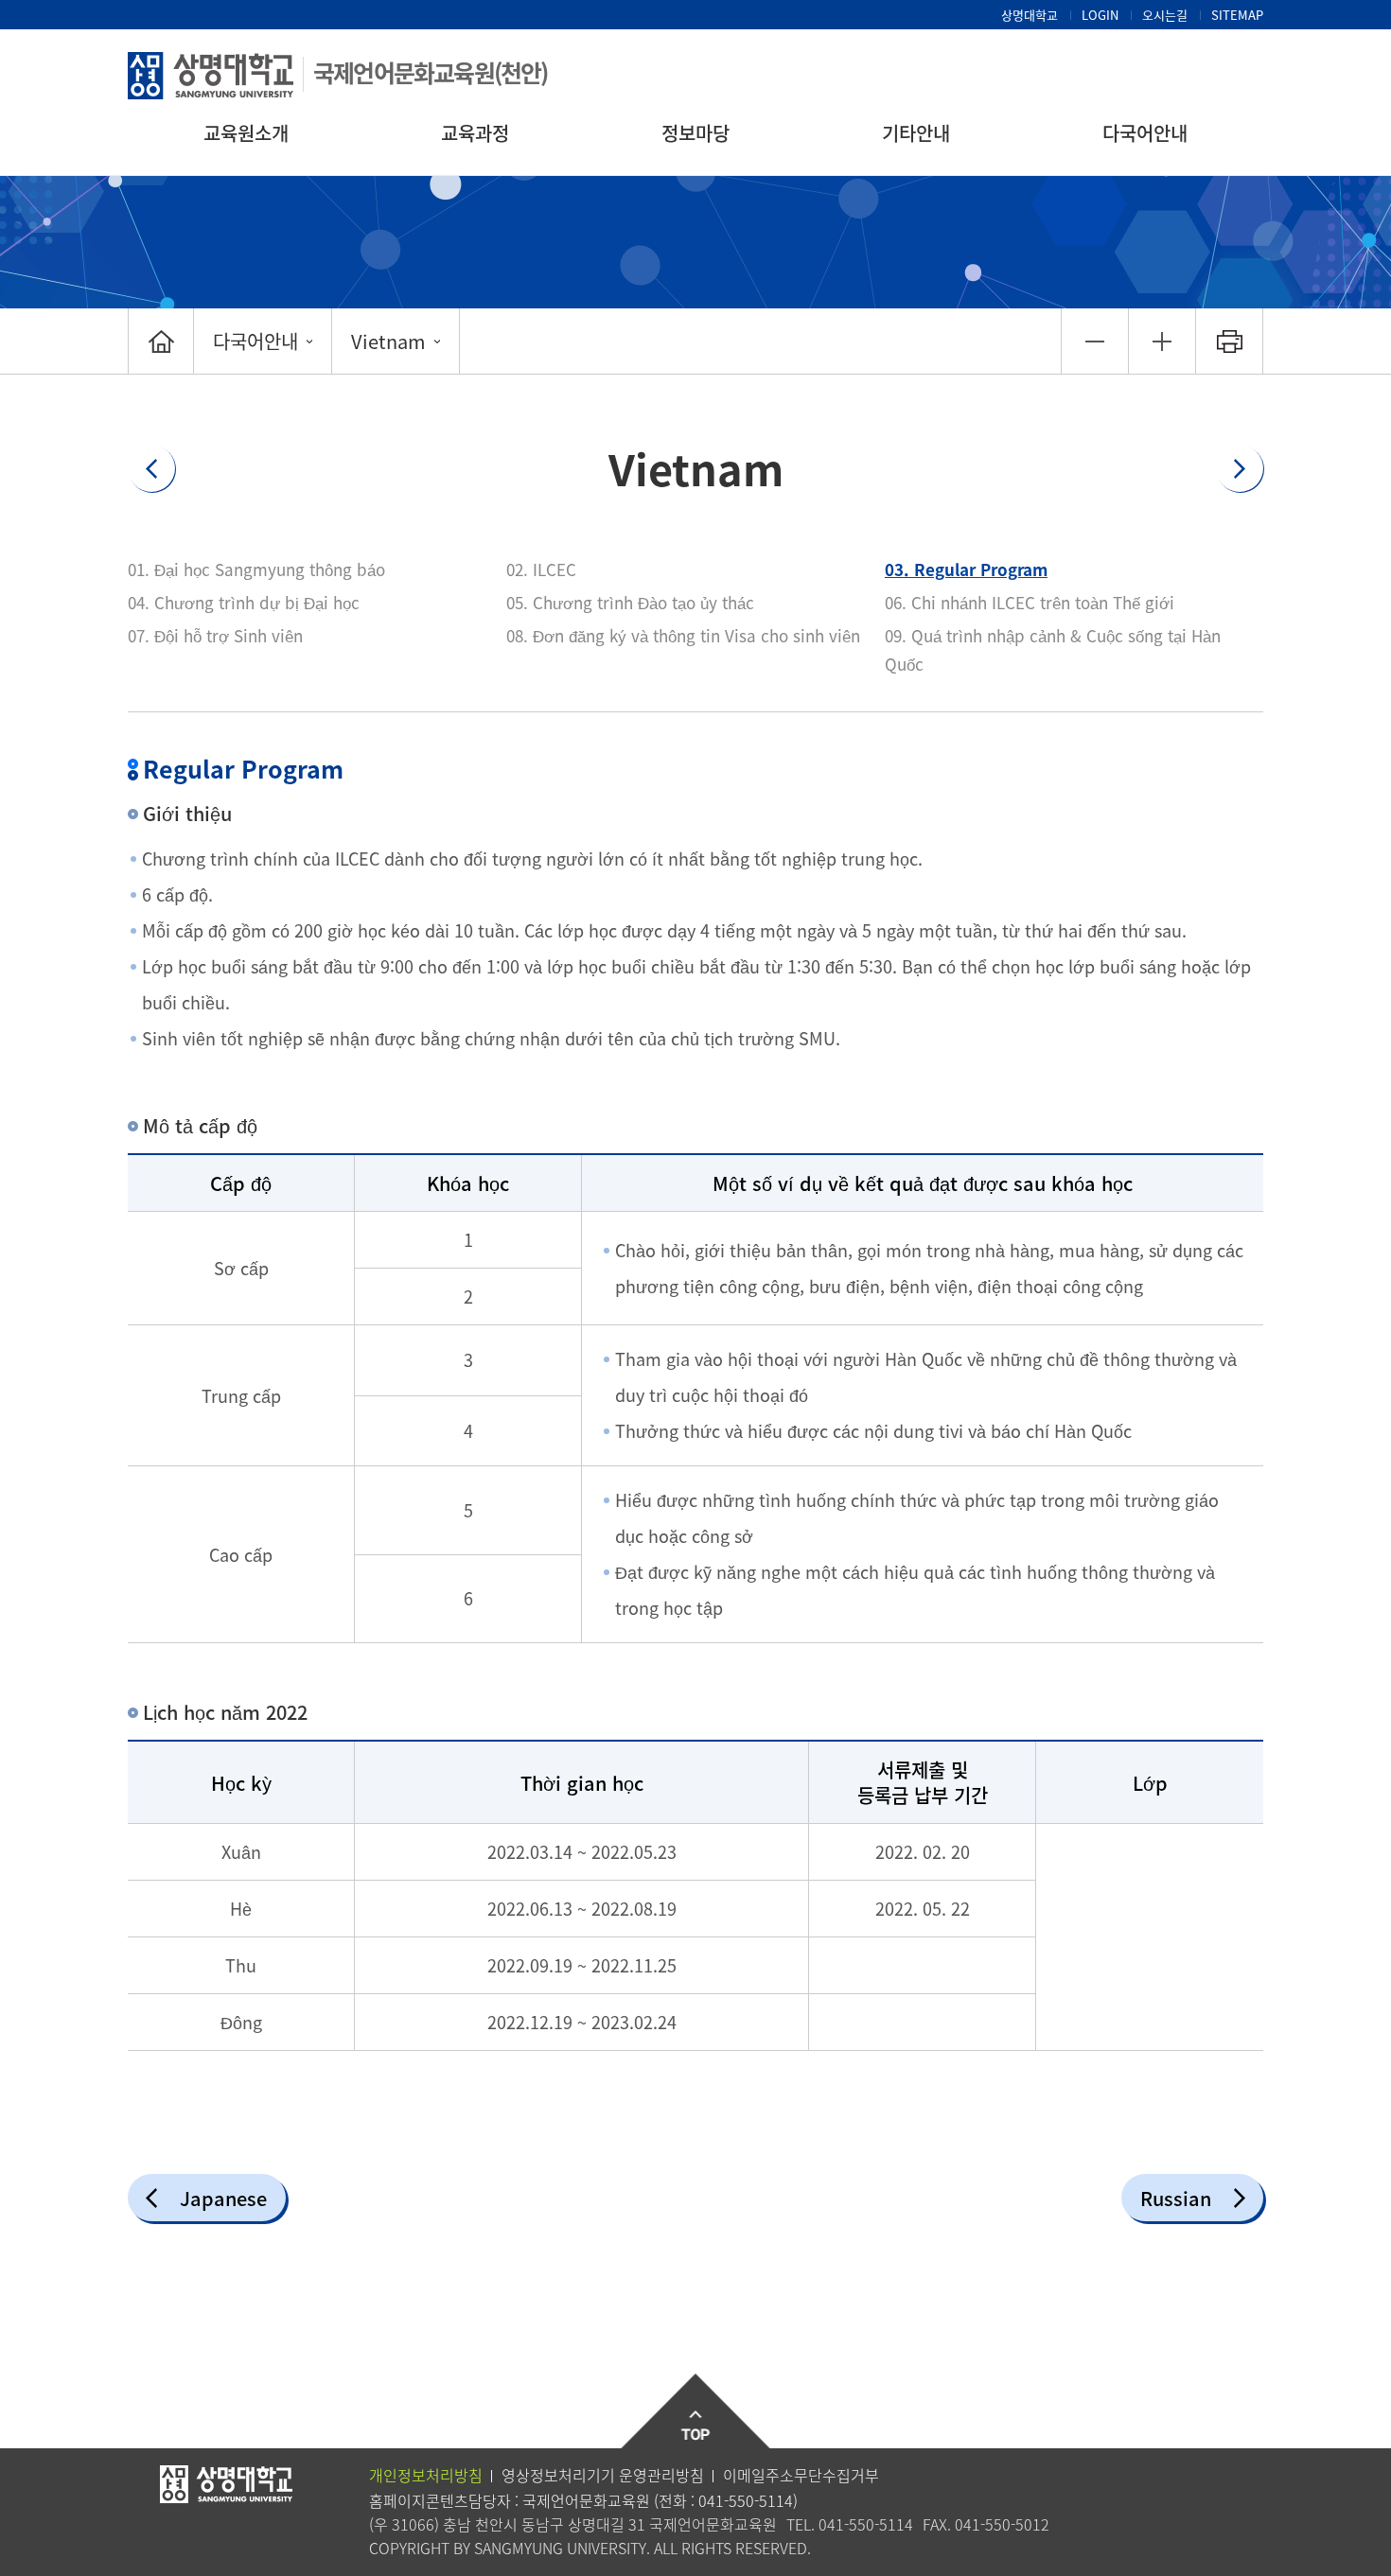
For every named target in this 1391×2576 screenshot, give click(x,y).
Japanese (223, 2198)
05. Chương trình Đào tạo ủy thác (630, 602)
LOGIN (1100, 15)
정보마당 (695, 133)
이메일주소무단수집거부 (801, 2475)
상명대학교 (1030, 15)
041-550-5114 (746, 2500)
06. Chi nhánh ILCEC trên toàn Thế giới (1030, 602)
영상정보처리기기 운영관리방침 (603, 2475)
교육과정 (475, 133)
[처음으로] (161, 341)
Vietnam (388, 341)
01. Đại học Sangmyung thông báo (256, 569)
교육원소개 (246, 133)
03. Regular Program (966, 569)
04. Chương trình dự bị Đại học (244, 602)
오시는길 (1165, 15)
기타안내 (916, 133)
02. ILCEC (541, 569)
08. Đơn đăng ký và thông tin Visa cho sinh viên (683, 635)
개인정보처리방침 (426, 2475)
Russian (1176, 2198)
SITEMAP (1237, 15)
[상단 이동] (696, 2412)
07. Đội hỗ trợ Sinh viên (215, 635)
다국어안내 (1145, 133)
